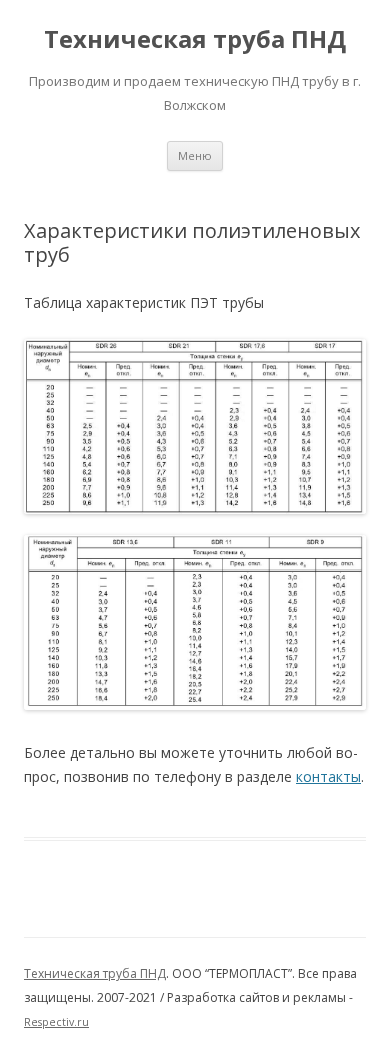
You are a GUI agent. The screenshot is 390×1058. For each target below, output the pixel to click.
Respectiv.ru (56, 1022)
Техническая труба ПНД (195, 39)
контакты (328, 776)
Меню (195, 155)
